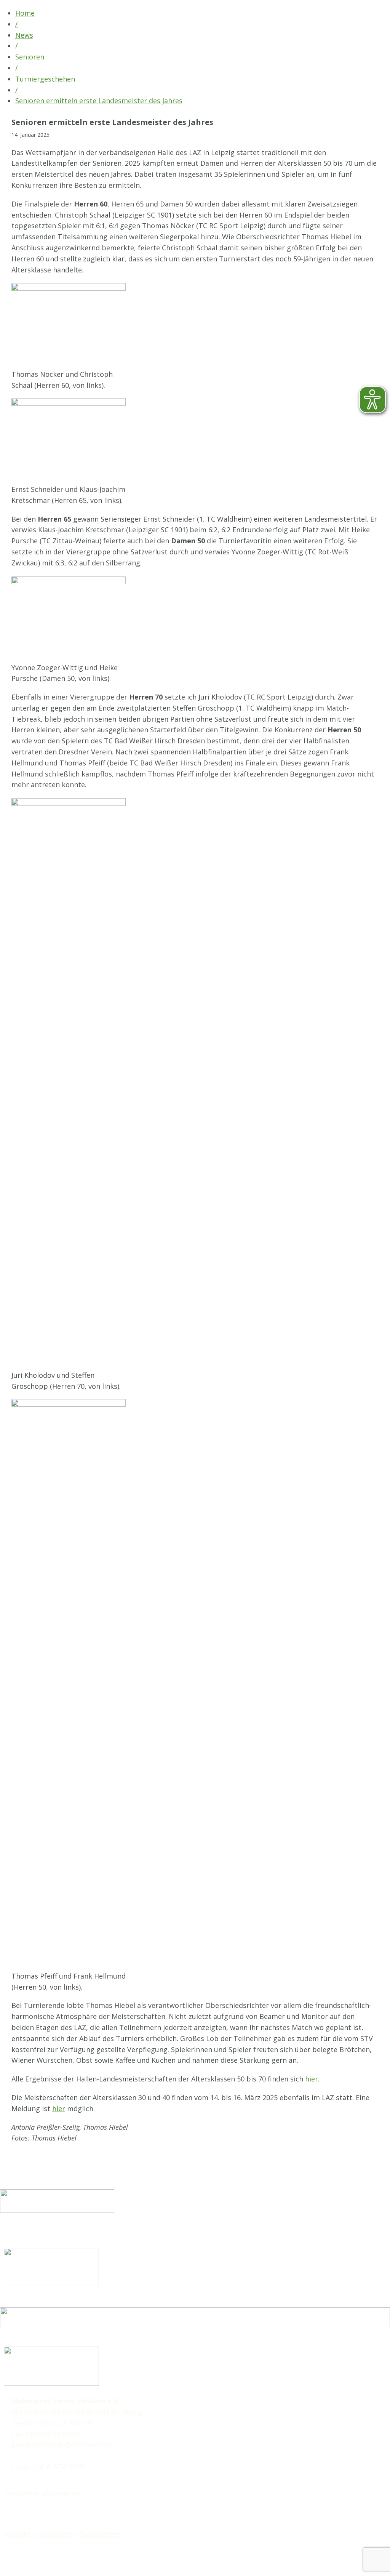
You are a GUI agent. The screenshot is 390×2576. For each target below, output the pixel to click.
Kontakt (17, 2534)
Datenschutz (100, 2534)
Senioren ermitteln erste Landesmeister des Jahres (99, 101)
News (24, 35)
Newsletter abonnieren (42, 2493)
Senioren (30, 57)
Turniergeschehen (45, 79)
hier (312, 2079)
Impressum (54, 2534)
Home (25, 13)
